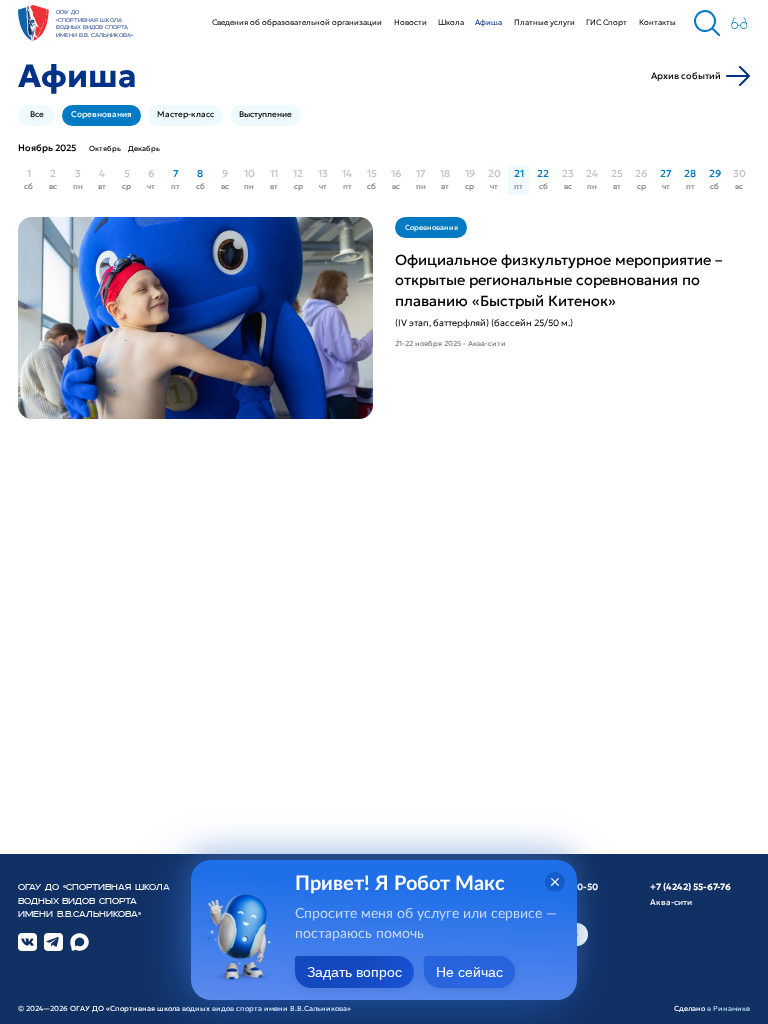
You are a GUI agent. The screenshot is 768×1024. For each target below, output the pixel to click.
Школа (451, 22)
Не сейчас (469, 972)
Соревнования (101, 114)
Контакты (657, 22)
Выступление (265, 114)
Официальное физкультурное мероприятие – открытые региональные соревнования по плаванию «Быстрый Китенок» (558, 280)
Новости (410, 22)
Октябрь (105, 148)
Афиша (488, 22)
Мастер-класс (185, 114)
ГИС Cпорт (606, 22)
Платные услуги (544, 22)
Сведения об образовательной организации (297, 22)
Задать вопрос (354, 972)
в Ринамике (728, 1008)
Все (37, 114)
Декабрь (144, 148)
